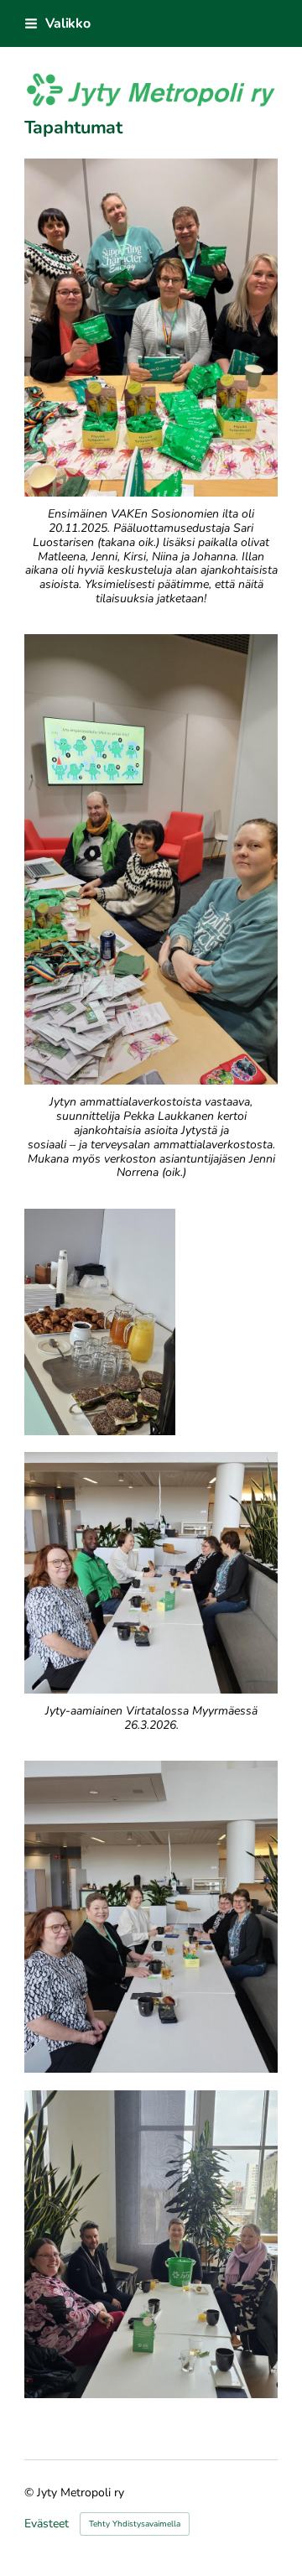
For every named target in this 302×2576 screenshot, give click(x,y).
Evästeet (47, 2524)
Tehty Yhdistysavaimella (135, 2524)
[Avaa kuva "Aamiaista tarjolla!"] (100, 1322)
